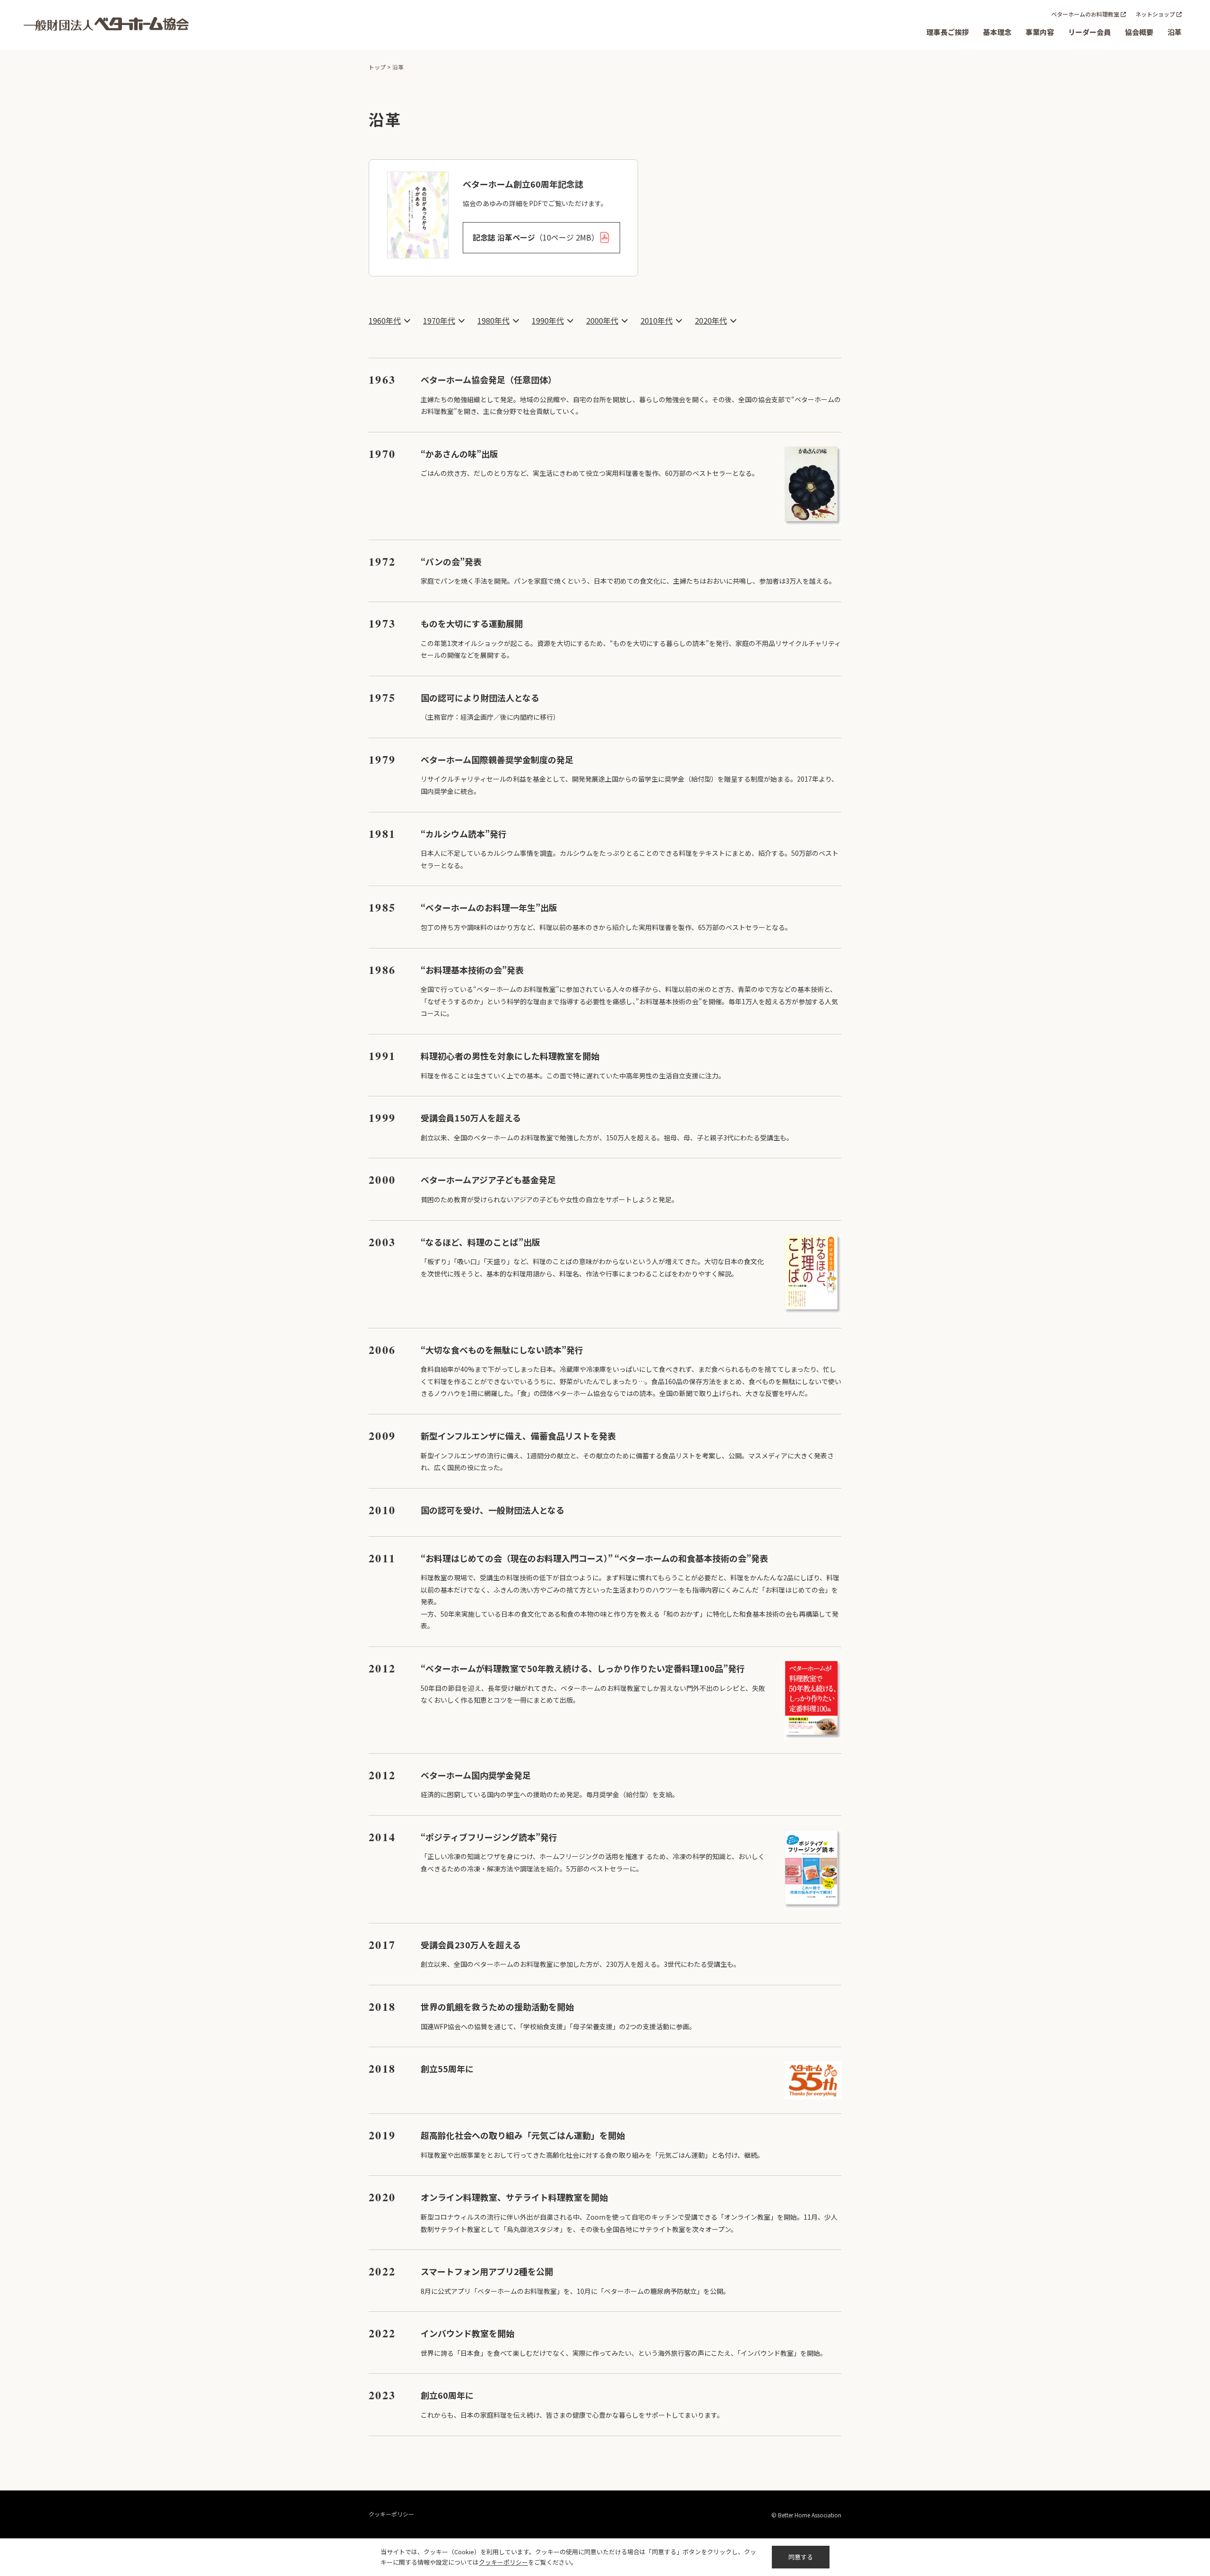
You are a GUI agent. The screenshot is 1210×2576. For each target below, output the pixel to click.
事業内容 (1040, 32)
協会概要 (1139, 32)
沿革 (1175, 32)
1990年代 (548, 320)
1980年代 (493, 320)
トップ (377, 67)
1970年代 (439, 320)
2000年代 (602, 320)
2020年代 (711, 320)
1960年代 (385, 320)
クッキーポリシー (391, 2514)
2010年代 (657, 320)
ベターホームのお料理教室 (1085, 14)
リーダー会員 (1089, 32)
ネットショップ (1155, 14)
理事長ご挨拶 (948, 32)
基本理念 (997, 32)
